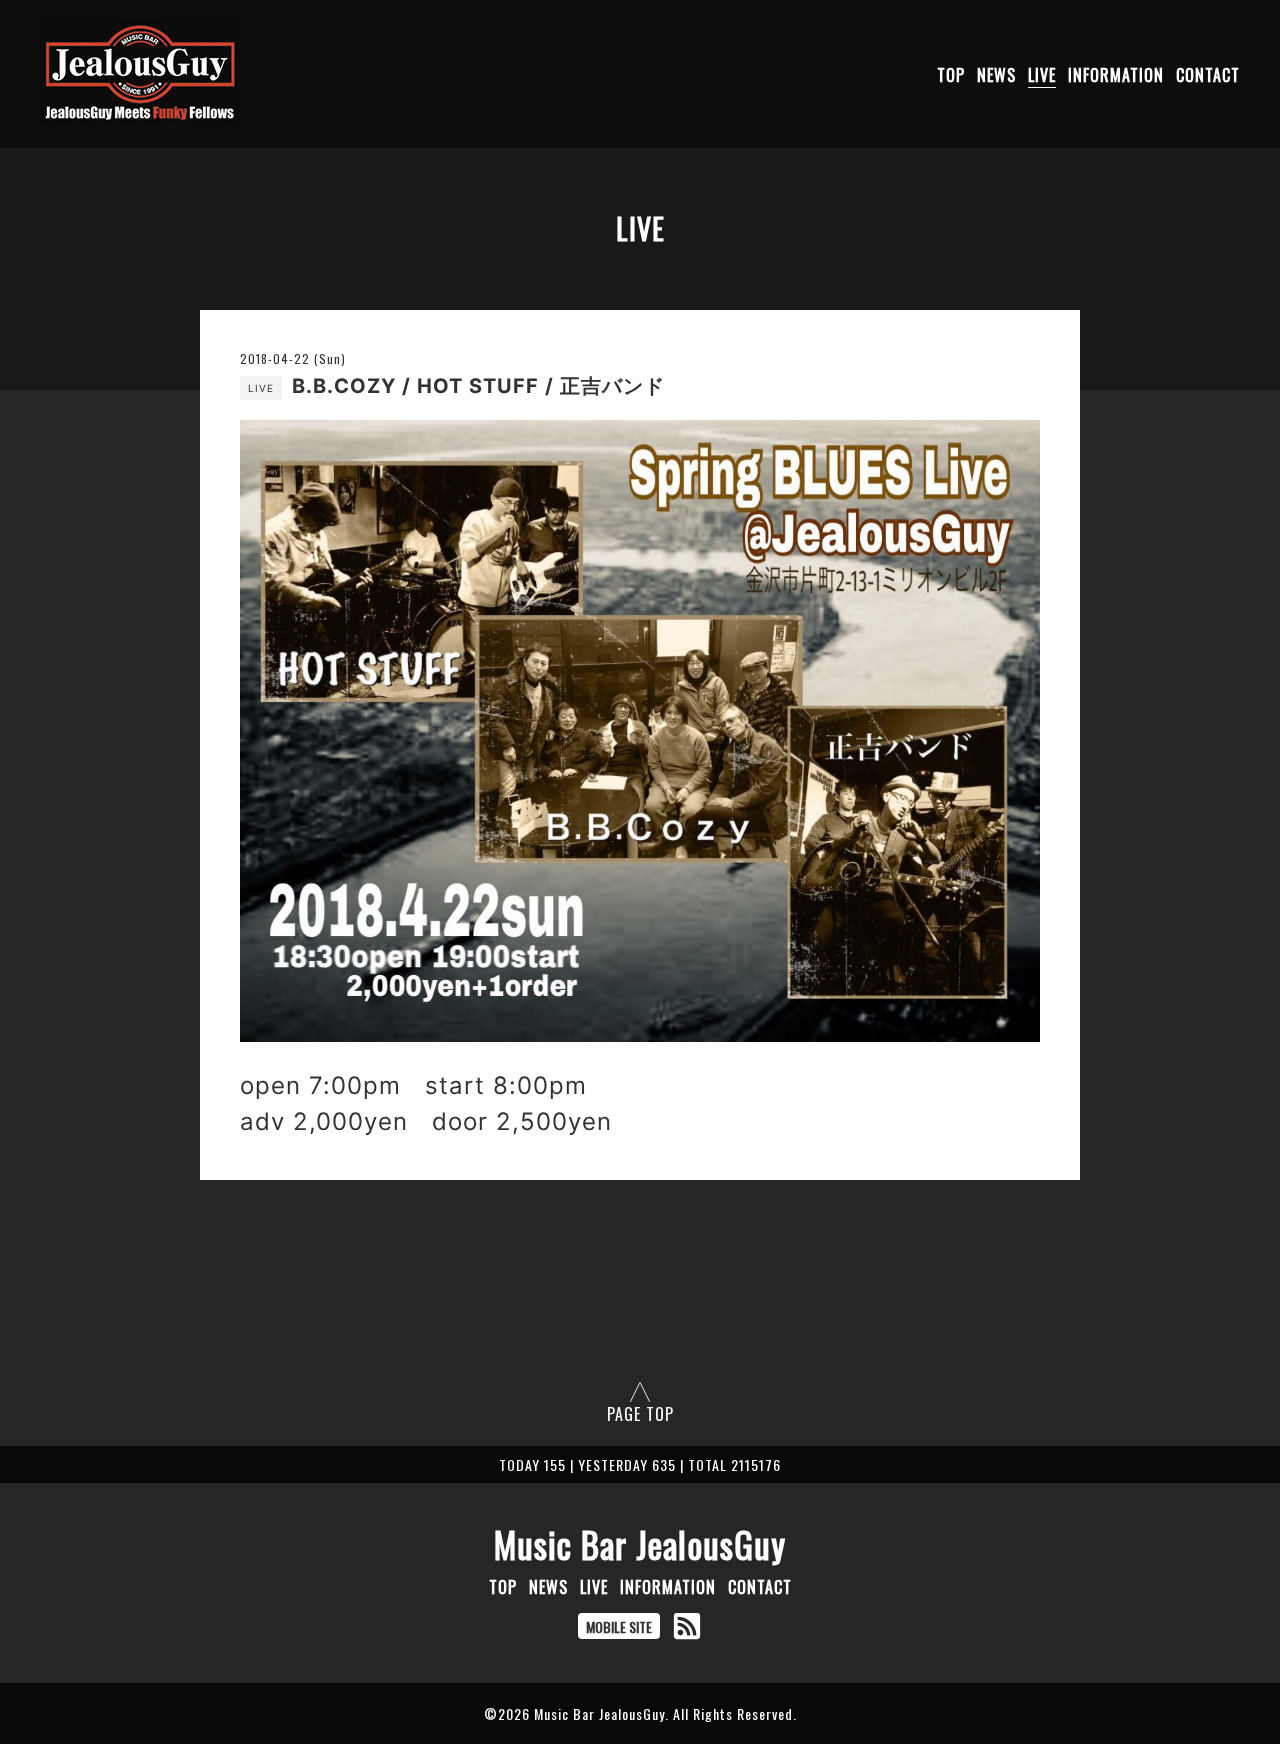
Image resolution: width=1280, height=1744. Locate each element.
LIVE (1042, 75)
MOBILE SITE (619, 1626)
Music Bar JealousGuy (640, 1544)
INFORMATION (1116, 75)
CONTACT (1208, 75)
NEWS (996, 75)
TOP (951, 75)
